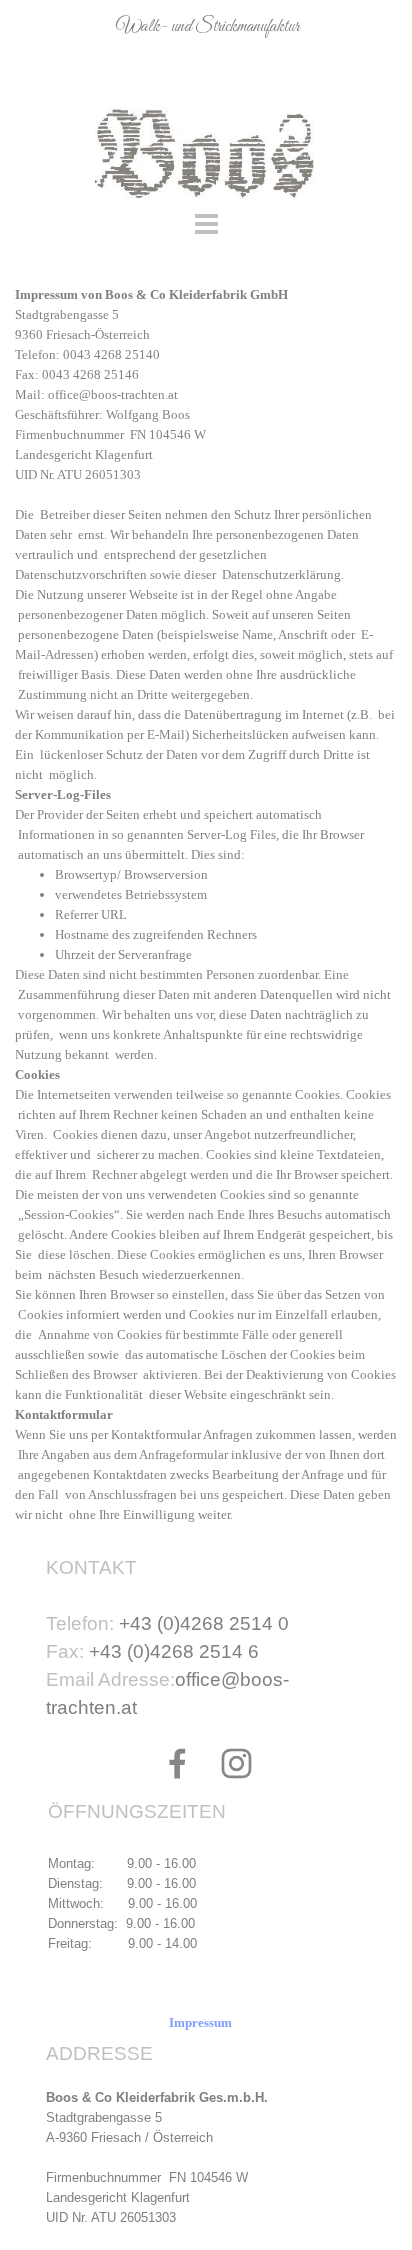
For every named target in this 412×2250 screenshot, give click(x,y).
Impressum (200, 2022)
